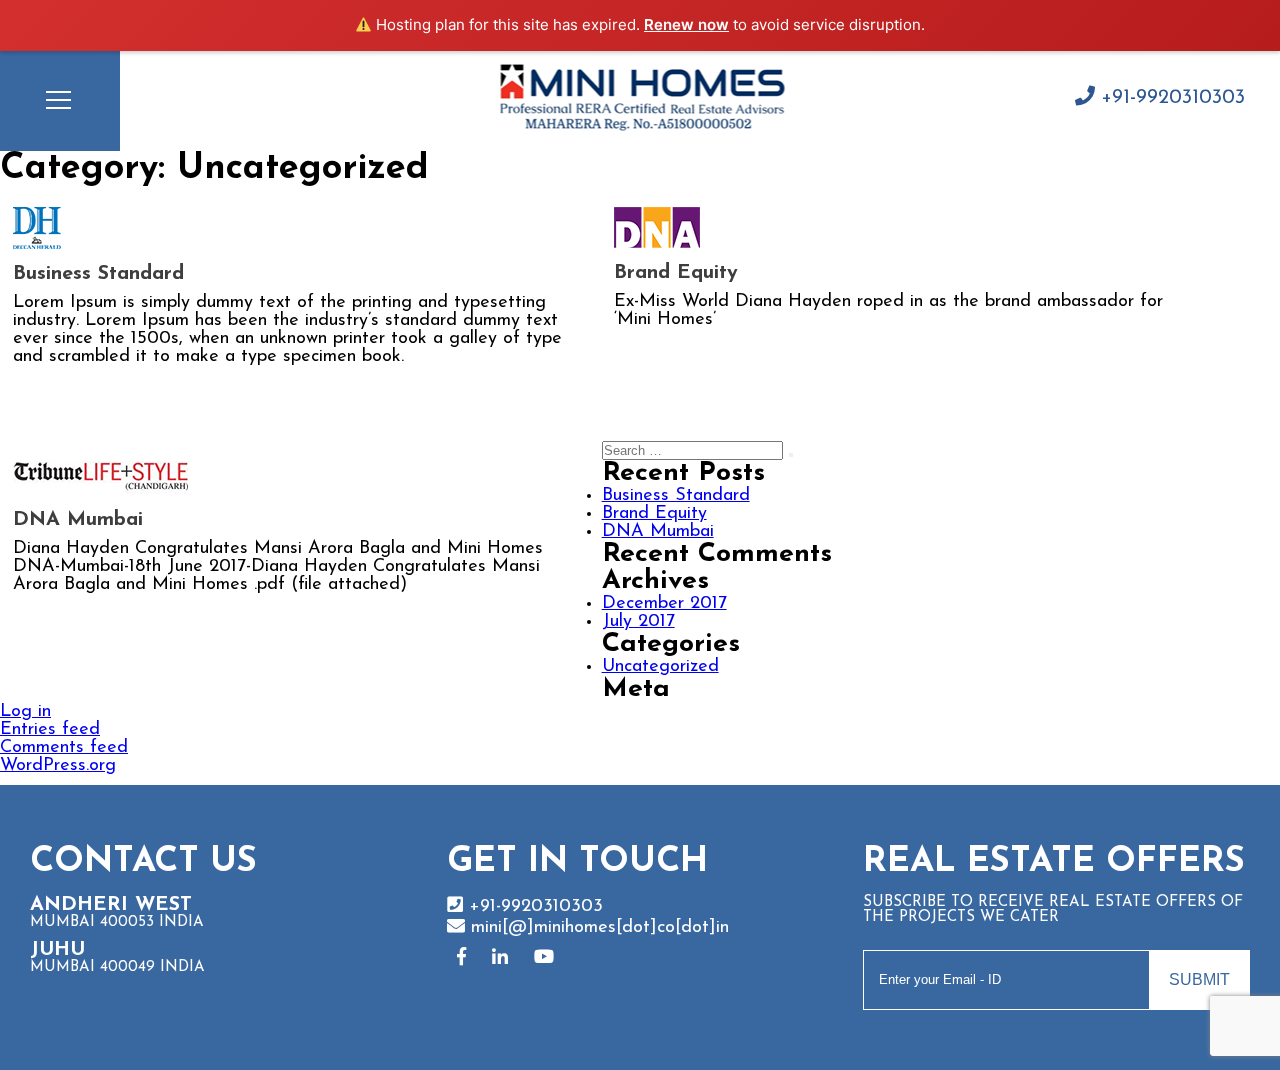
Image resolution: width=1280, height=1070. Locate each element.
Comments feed (64, 748)
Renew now (686, 24)
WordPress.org (58, 766)
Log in (25, 712)
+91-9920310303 (1170, 98)
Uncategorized (660, 667)
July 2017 (638, 622)
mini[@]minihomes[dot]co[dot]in (597, 928)
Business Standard (98, 274)
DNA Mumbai (78, 520)
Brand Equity (676, 273)
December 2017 (664, 604)
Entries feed (50, 730)
